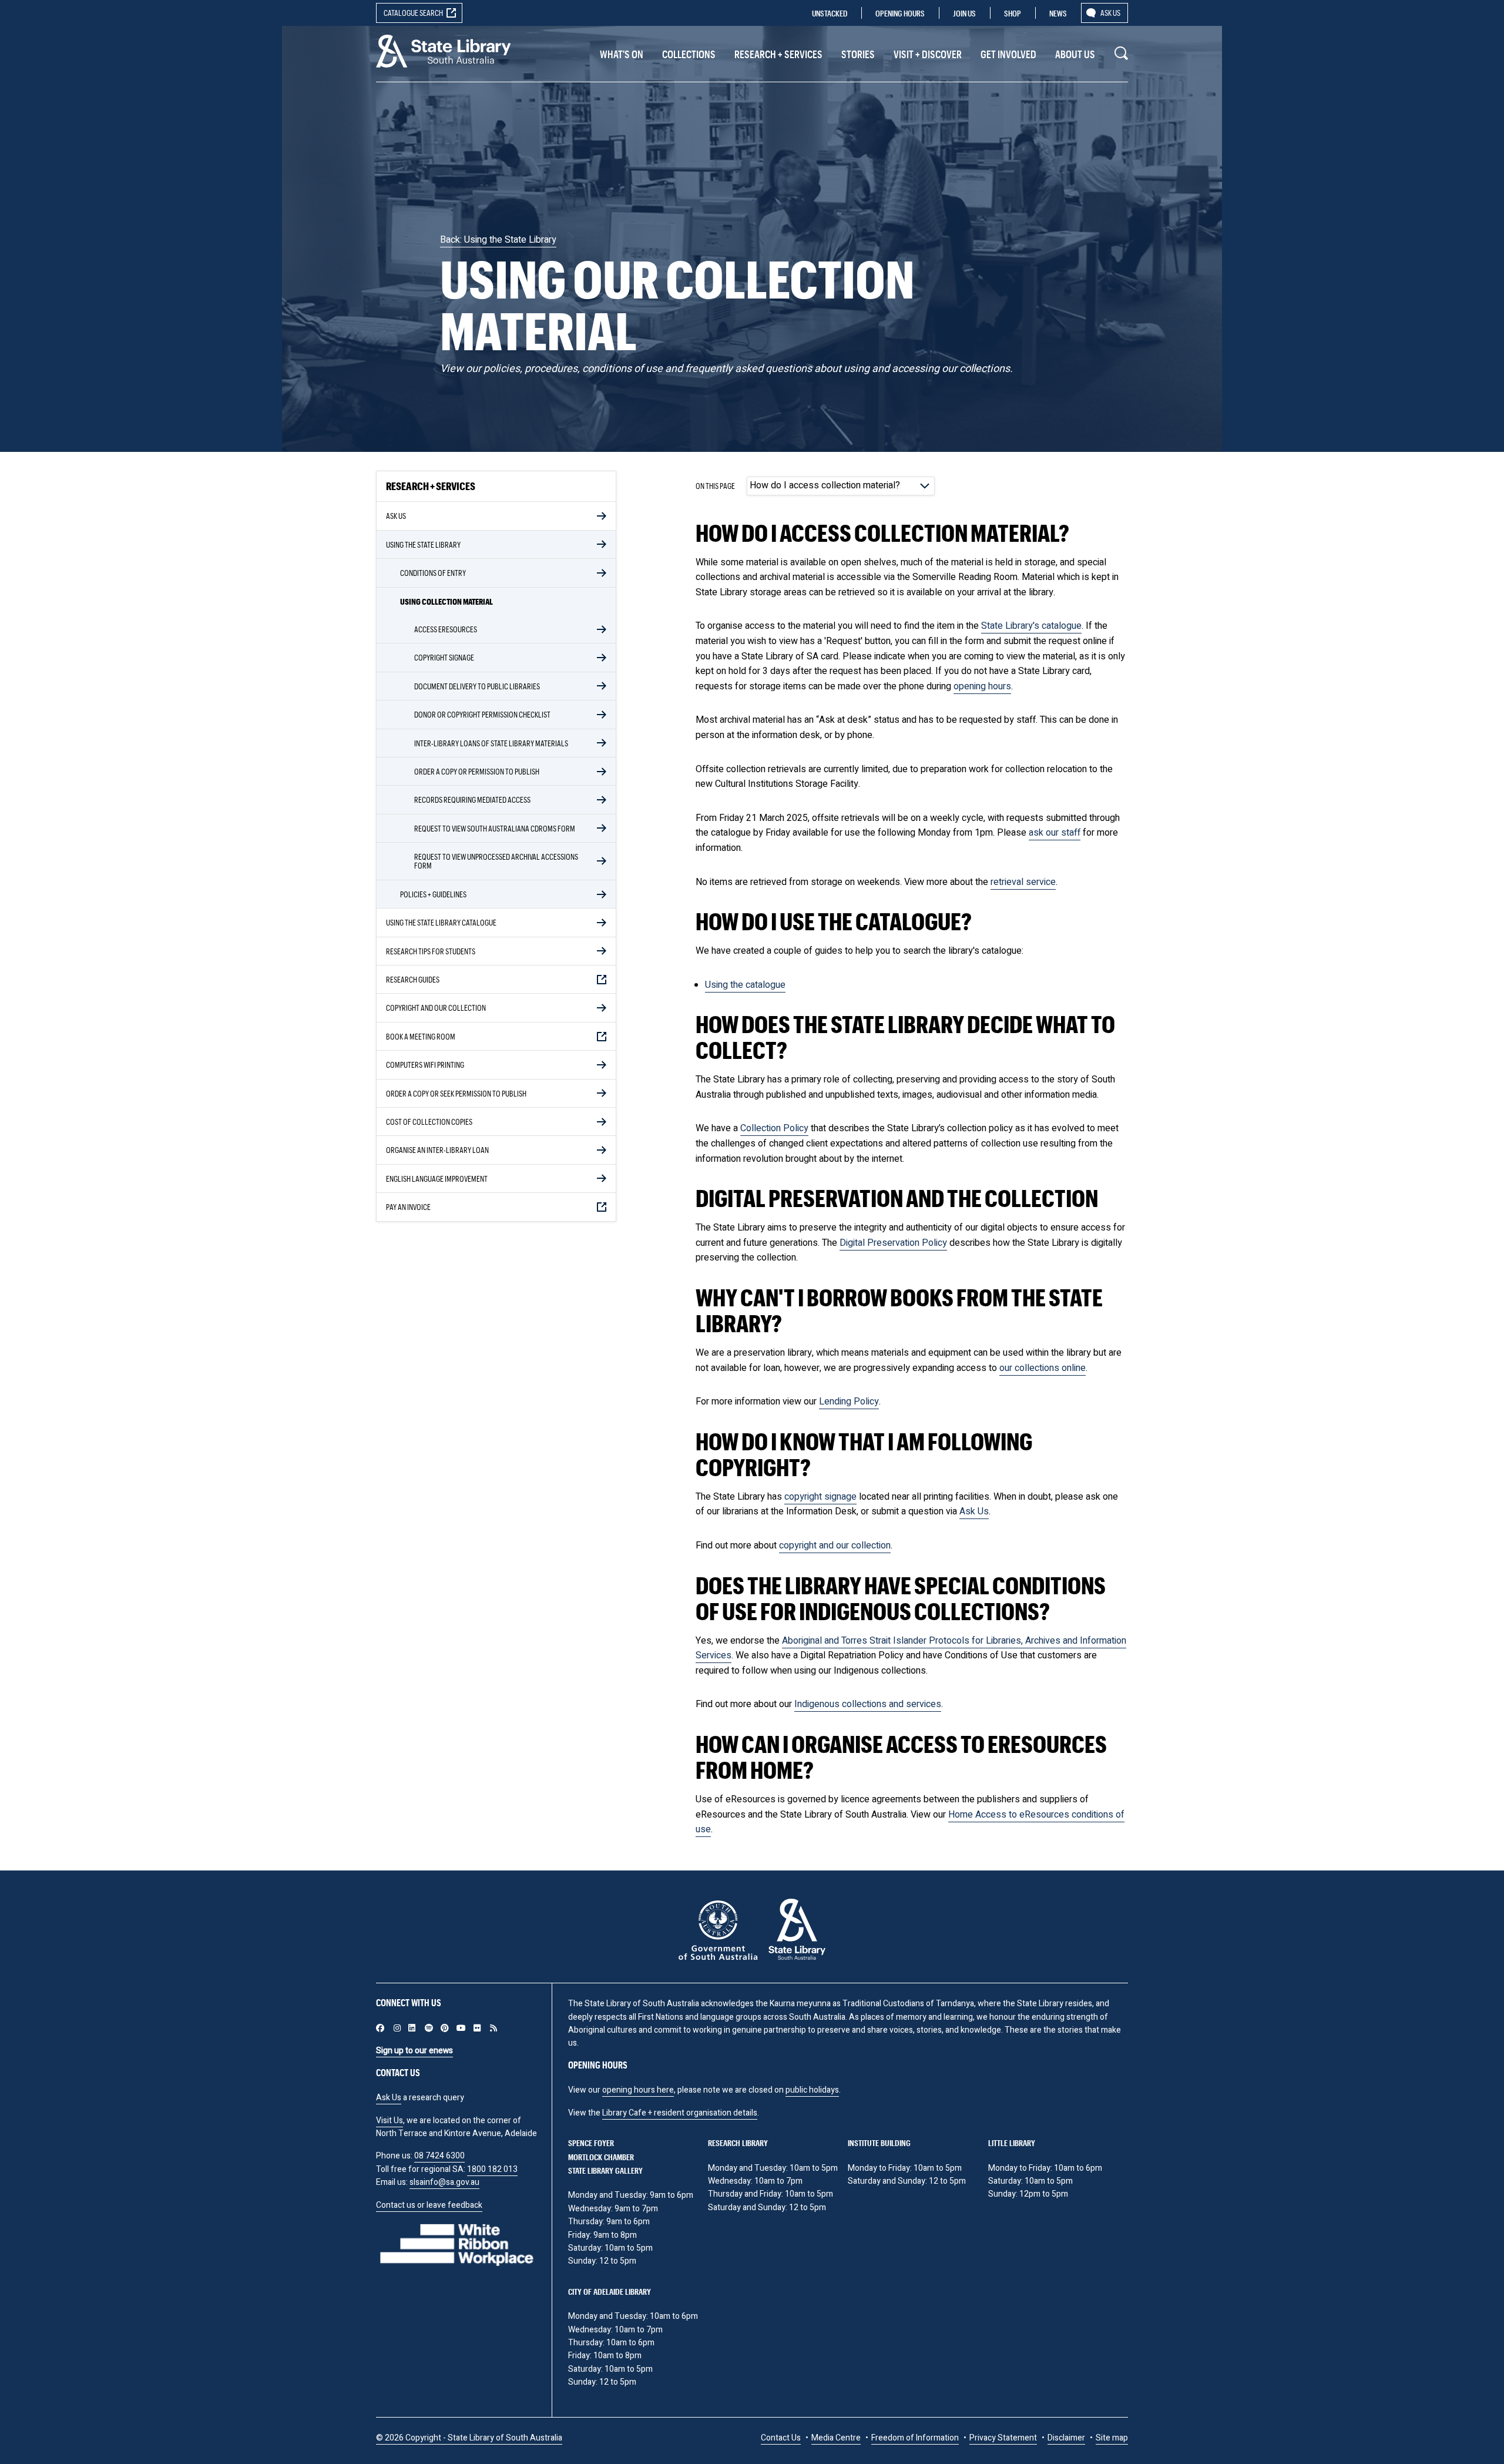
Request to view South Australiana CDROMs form (495, 828)
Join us (964, 13)
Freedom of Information (915, 2438)
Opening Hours (900, 13)
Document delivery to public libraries (477, 686)
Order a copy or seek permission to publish (456, 1093)
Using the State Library (423, 544)
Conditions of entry (433, 573)
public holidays (812, 2090)
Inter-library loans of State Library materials (491, 743)
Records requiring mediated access (472, 799)
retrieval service (1023, 882)
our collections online (1043, 1368)
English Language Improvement (437, 1179)
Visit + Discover (928, 54)
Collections (689, 54)
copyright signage (820, 1497)
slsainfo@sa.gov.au (444, 2182)
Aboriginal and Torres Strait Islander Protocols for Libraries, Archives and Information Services (911, 1648)
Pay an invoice (408, 1207)
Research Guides (413, 979)
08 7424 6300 (439, 2156)
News (1058, 13)
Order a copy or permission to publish (477, 771)
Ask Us (396, 516)
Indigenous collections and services (868, 1704)
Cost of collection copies (429, 1122)
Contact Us (781, 2438)
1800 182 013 (492, 2169)
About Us (1075, 54)
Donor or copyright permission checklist (482, 714)
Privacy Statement (1003, 2438)
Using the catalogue (745, 985)
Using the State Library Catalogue (441, 922)
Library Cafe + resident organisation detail (678, 2113)
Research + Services (778, 54)
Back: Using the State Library (498, 240)
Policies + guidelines (433, 894)
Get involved (1008, 54)
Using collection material (446, 601)
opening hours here (638, 2090)
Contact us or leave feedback (429, 2205)
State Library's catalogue (1031, 626)
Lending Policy (849, 1402)
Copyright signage (444, 657)
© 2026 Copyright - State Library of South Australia (469, 2438)
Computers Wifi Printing (425, 1065)
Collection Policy (774, 1128)
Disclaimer (1066, 2438)
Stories (858, 54)
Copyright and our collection (436, 1008)
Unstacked (830, 13)
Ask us (1110, 13)
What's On (622, 54)
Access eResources (446, 629)
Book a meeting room (421, 1036)
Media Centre (836, 2438)
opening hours (982, 686)
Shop (1013, 13)
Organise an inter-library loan (437, 1150)
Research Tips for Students (431, 951)
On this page (715, 485)
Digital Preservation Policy (893, 1243)
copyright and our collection (835, 1546)
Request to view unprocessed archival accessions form (496, 861)
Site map (1112, 2438)
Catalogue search (413, 13)
